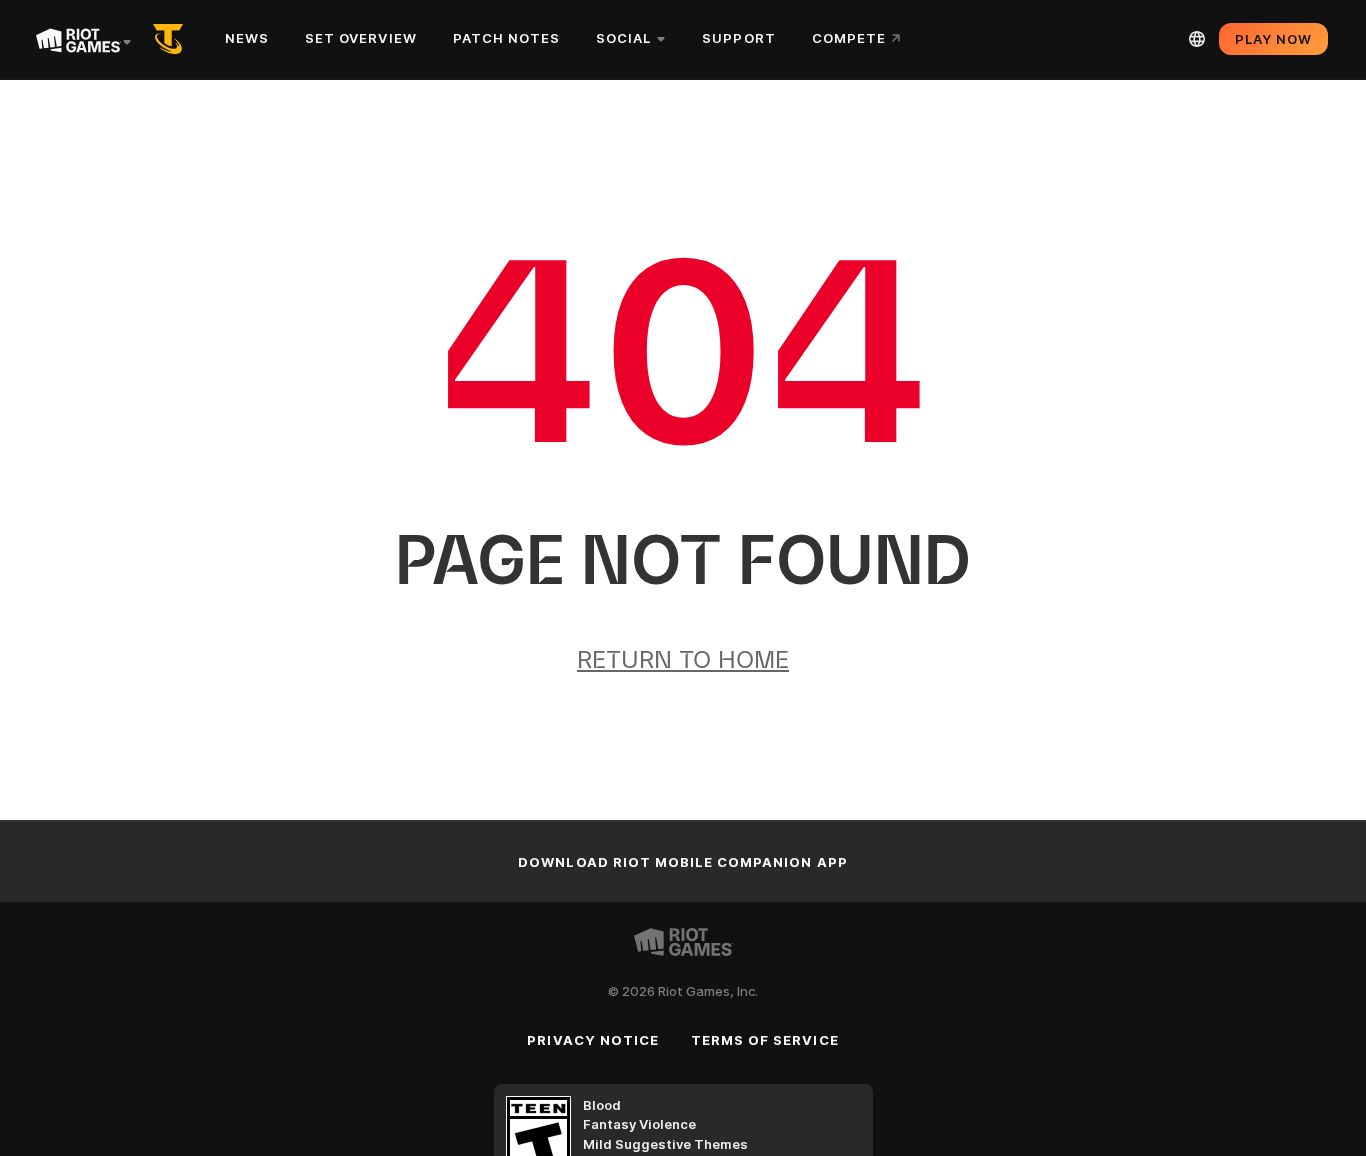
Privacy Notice (593, 1040)
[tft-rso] (172, 39)
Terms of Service (765, 1040)
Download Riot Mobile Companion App (682, 862)
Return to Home (683, 659)
